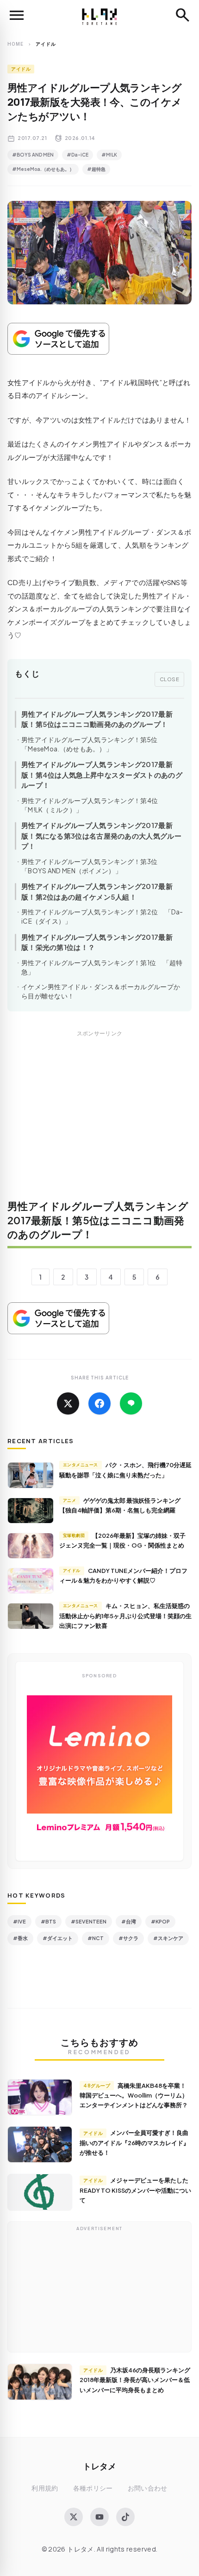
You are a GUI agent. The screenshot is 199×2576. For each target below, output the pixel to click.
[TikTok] (125, 2517)
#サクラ (128, 1938)
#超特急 (96, 169)
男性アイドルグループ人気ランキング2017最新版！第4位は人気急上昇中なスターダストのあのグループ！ (102, 774)
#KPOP (160, 1921)
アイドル (21, 69)
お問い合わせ (148, 2488)
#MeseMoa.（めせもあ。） (43, 169)
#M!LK (109, 155)
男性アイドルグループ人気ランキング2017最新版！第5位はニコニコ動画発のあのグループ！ (97, 719)
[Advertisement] (99, 1121)
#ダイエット (58, 1938)
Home (16, 44)
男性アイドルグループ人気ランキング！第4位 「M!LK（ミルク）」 (93, 805)
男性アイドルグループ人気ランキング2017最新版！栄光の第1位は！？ (97, 942)
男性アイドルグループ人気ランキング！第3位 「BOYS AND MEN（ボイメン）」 (93, 866)
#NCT (96, 1938)
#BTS (48, 1921)
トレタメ (99, 2466)
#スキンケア (168, 1938)
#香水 (20, 1938)
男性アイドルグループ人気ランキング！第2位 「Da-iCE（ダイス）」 (102, 916)
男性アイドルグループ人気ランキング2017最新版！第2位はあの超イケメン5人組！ (97, 891)
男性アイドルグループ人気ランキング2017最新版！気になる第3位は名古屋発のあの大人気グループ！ (101, 835)
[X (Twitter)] (74, 2517)
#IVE (19, 1921)
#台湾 (129, 1921)
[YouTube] (99, 2517)
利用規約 (45, 2488)
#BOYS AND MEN (33, 155)
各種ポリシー (93, 2488)
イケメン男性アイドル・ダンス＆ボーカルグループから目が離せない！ (101, 991)
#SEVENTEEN (89, 1921)
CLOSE (170, 679)
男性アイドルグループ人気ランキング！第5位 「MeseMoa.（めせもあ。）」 (93, 744)
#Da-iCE (78, 155)
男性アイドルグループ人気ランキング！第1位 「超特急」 (102, 967)
